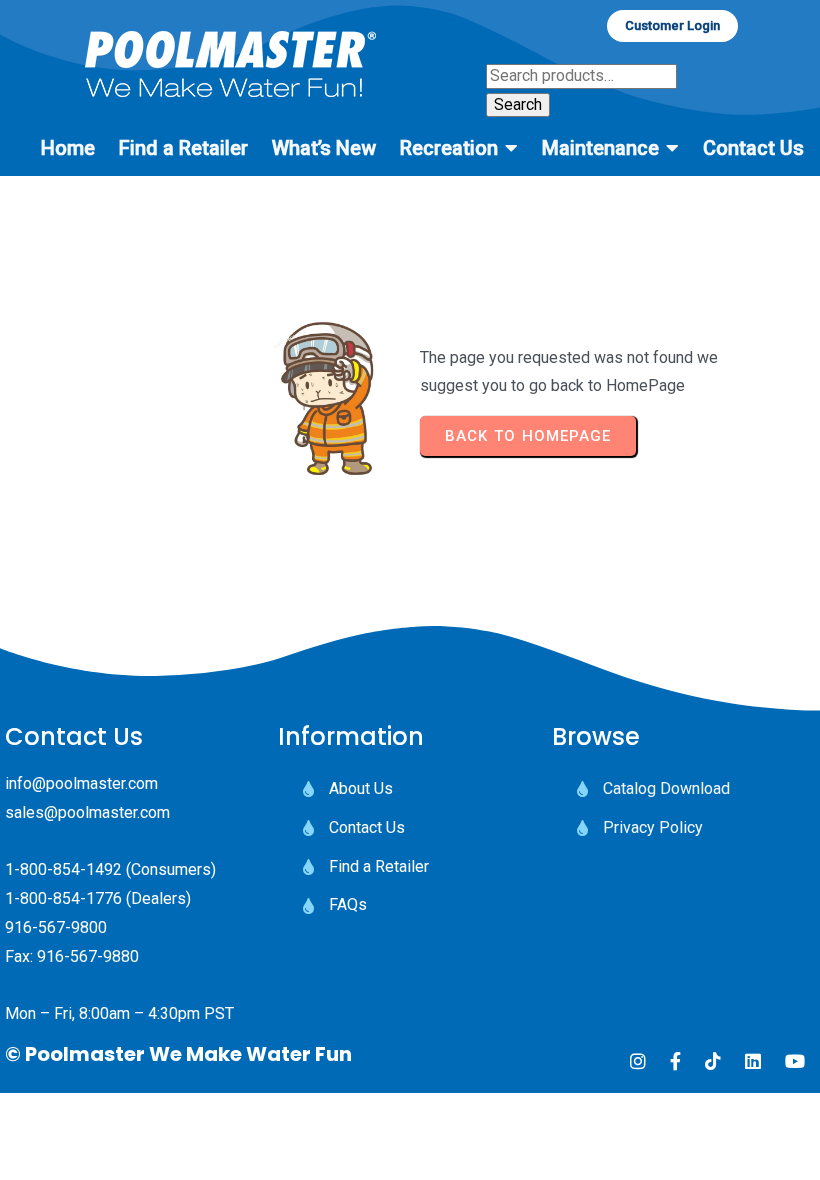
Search (518, 104)
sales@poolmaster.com (87, 812)
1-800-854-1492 (63, 869)
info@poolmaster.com (81, 783)
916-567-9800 (56, 927)
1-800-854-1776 (63, 898)
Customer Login (672, 25)
